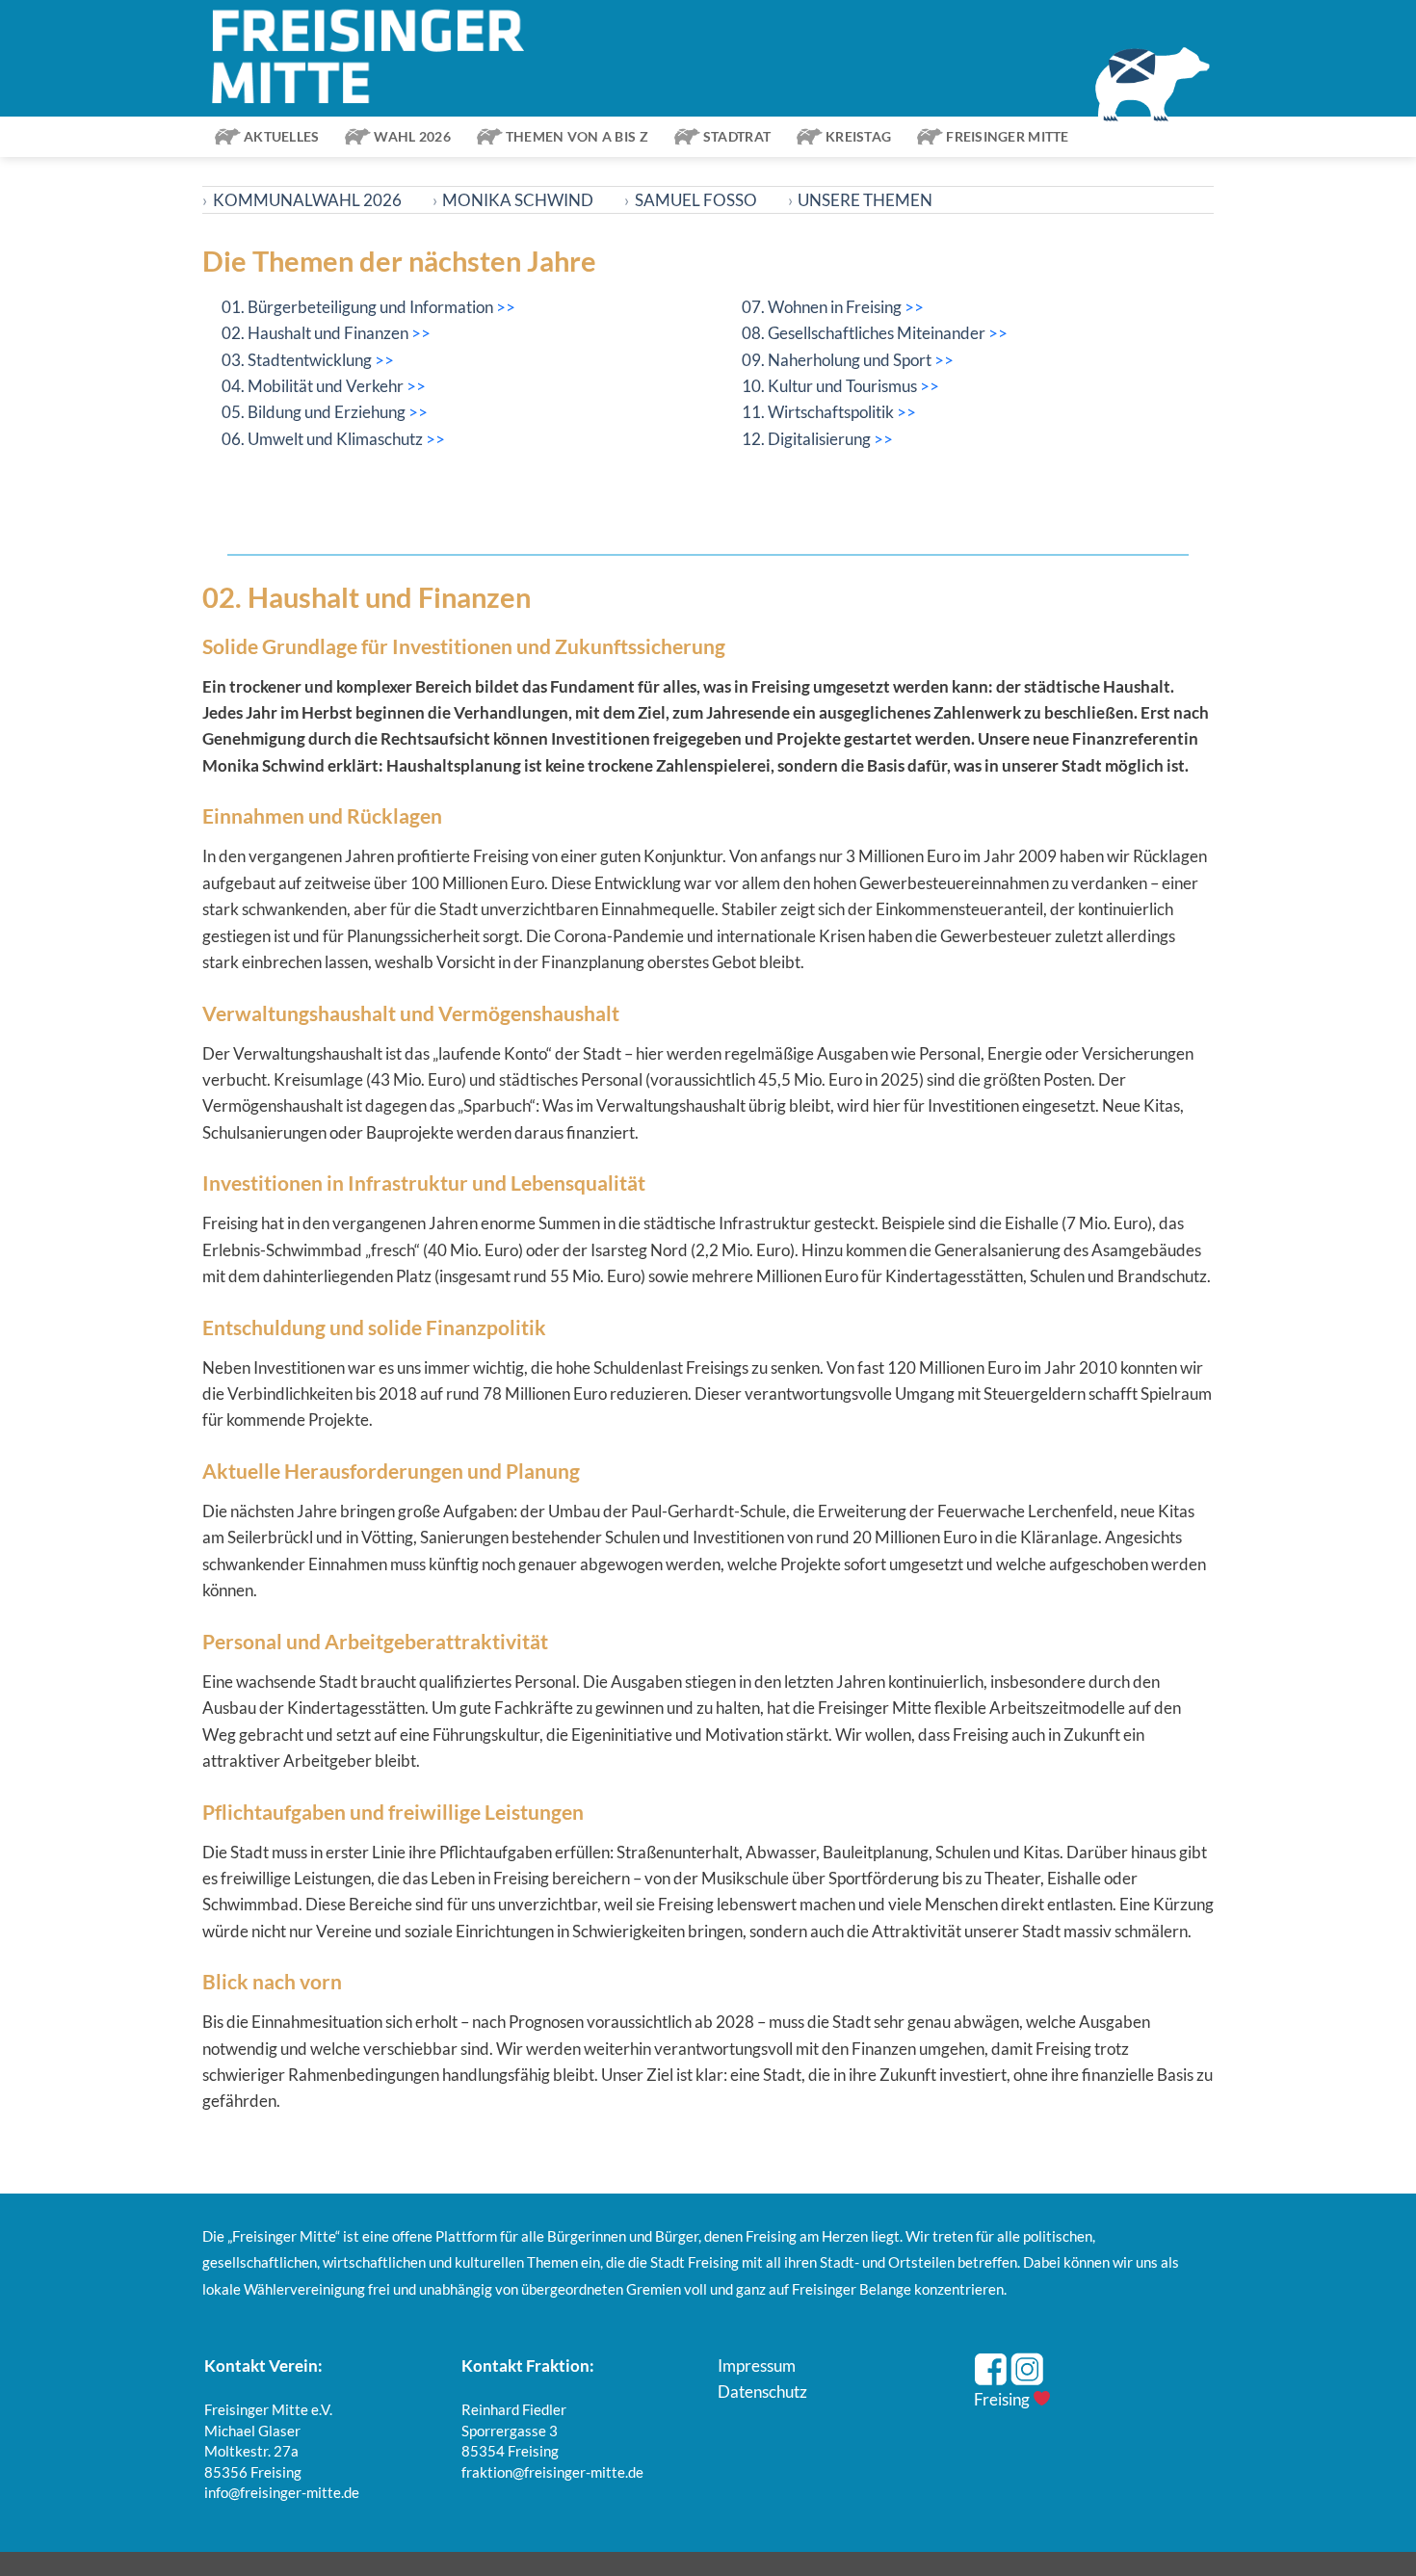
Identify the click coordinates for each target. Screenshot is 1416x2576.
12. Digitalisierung (808, 439)
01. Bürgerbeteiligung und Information (357, 307)
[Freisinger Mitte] (377, 58)
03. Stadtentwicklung (297, 360)
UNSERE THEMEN (861, 200)
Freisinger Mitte (1007, 136)
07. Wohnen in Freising (823, 307)
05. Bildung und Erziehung (315, 412)
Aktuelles (281, 136)
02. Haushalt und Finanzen (316, 333)
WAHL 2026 (412, 136)
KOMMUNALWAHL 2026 (302, 200)
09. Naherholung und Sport (838, 360)
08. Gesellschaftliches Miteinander (865, 333)
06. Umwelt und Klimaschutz (324, 439)
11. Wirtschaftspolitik (819, 412)
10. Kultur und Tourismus (831, 386)
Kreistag (858, 136)
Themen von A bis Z (577, 136)
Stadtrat (737, 136)
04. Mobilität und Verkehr (314, 386)
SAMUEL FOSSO (691, 200)
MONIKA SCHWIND (513, 200)
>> (506, 307)
